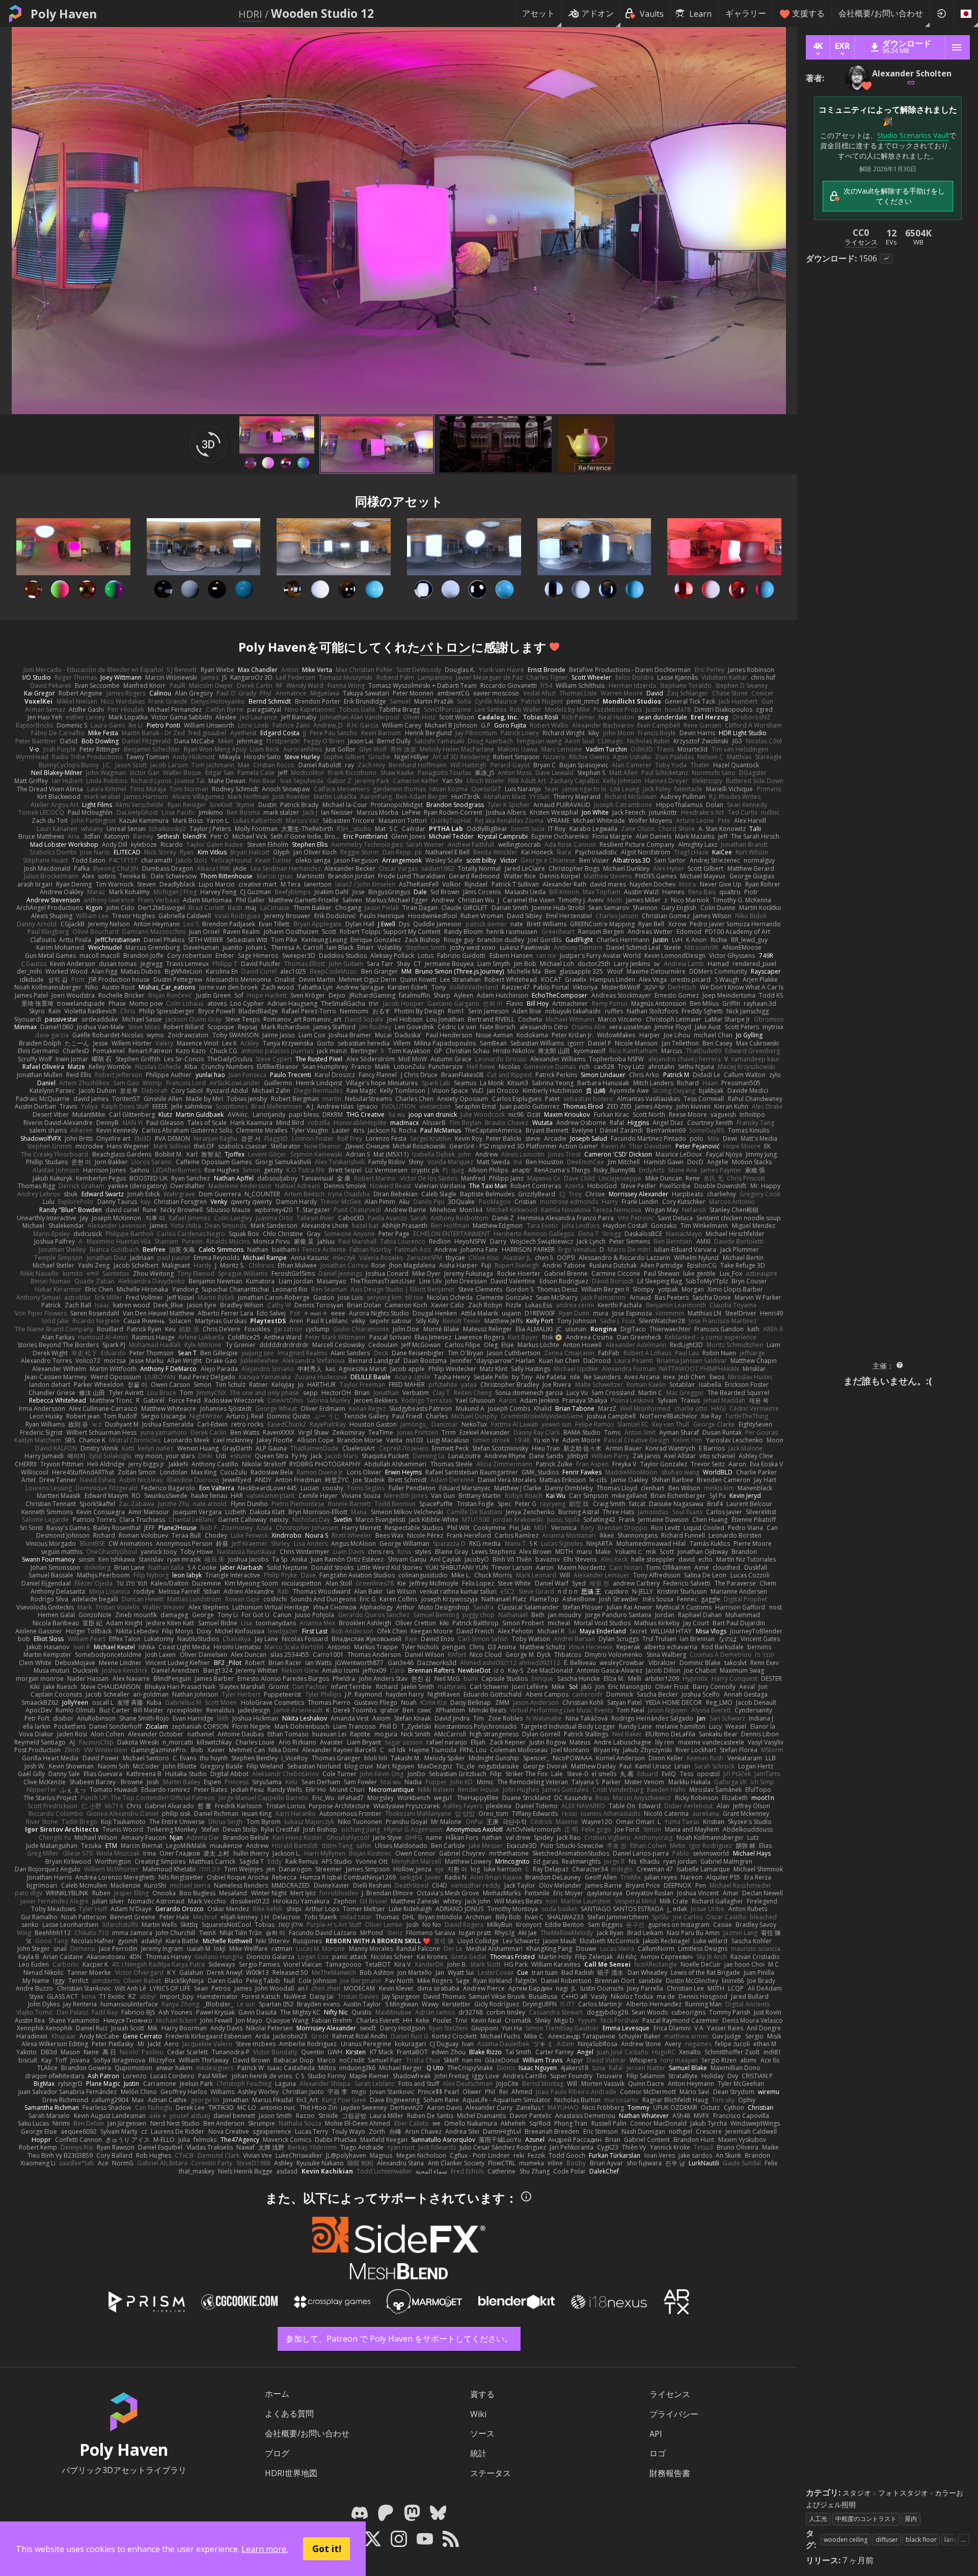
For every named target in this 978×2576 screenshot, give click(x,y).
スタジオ (857, 2493)
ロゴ (658, 2453)
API (656, 2434)
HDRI (250, 14)
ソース (482, 2433)
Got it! (327, 2548)
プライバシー (674, 2414)
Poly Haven (64, 14)
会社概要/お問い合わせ (881, 13)
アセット (538, 13)
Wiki (478, 2414)
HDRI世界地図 (291, 2473)
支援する (808, 13)
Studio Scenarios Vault (913, 135)
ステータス (491, 2473)
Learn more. (265, 2549)
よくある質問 (289, 2413)
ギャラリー (746, 13)
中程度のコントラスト (866, 2519)
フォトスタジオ (903, 2493)
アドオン (597, 13)
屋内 (911, 2519)
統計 (478, 2453)
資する (482, 2394)
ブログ (277, 2453)
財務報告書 (670, 2473)
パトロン (446, 647)
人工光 (818, 2519)
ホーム (277, 2394)
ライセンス (670, 2394)
